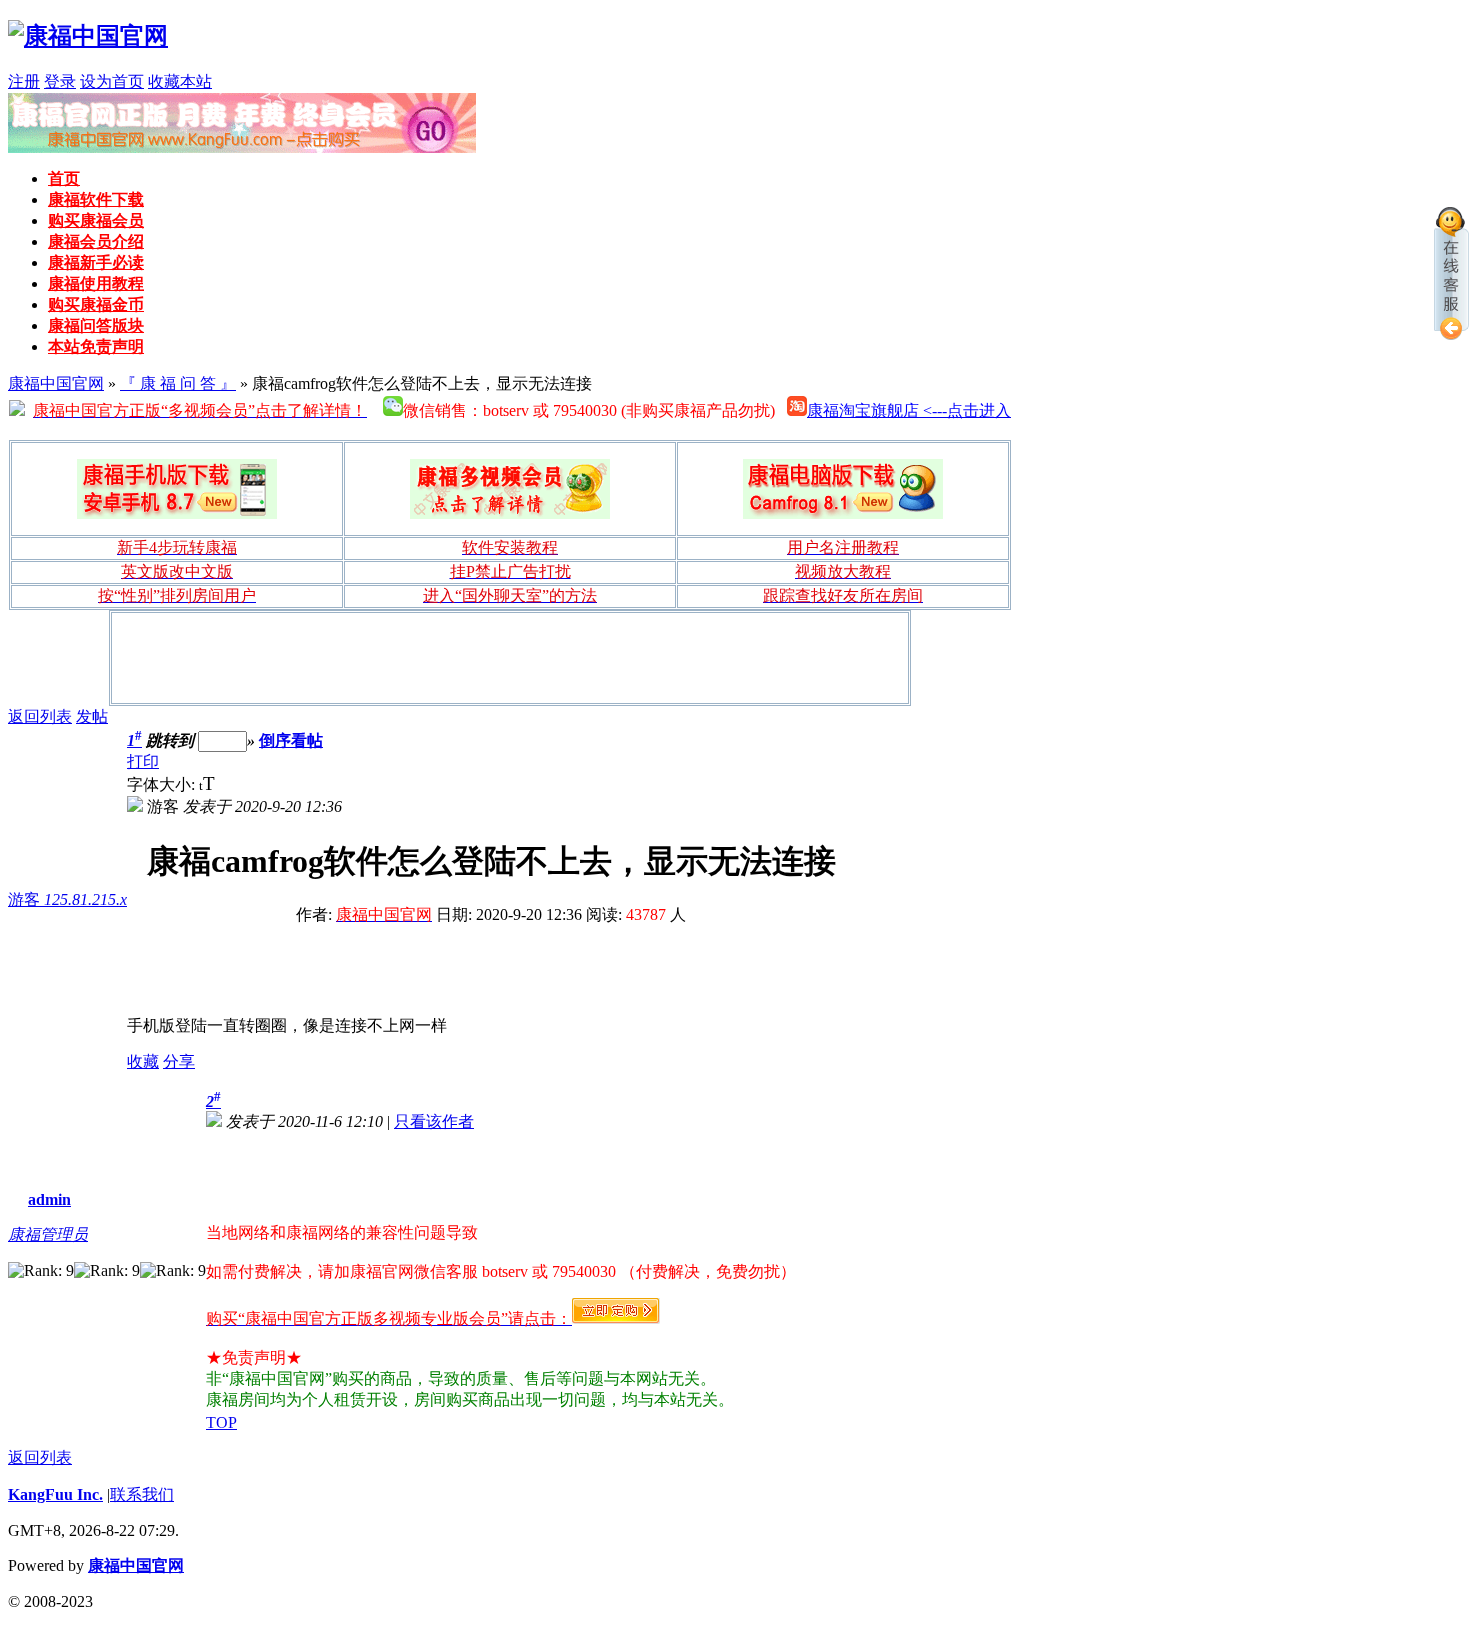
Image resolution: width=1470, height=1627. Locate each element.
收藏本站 (180, 81)
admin (49, 1199)
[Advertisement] (510, 658)
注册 (24, 81)
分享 (179, 1061)
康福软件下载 (96, 199)
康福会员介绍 (96, 241)
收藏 (143, 1061)
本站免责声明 (96, 346)
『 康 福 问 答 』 (178, 383)
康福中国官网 (56, 383)
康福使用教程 (96, 283)
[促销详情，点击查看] (242, 147)
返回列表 (40, 716)
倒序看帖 (291, 740)
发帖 (92, 716)
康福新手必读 (96, 262)
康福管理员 (48, 1234)
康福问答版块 (96, 325)
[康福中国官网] (88, 36)
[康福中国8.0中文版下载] (843, 489)
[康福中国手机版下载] (177, 489)
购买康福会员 (96, 220)
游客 (67, 899)
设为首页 (112, 81)
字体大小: (163, 784)
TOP (221, 1422)
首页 (64, 178)
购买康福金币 (96, 304)
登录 (60, 81)
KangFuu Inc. (55, 1494)
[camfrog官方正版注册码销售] (510, 489)
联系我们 (142, 1494)
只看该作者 (434, 1121)
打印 (143, 761)
